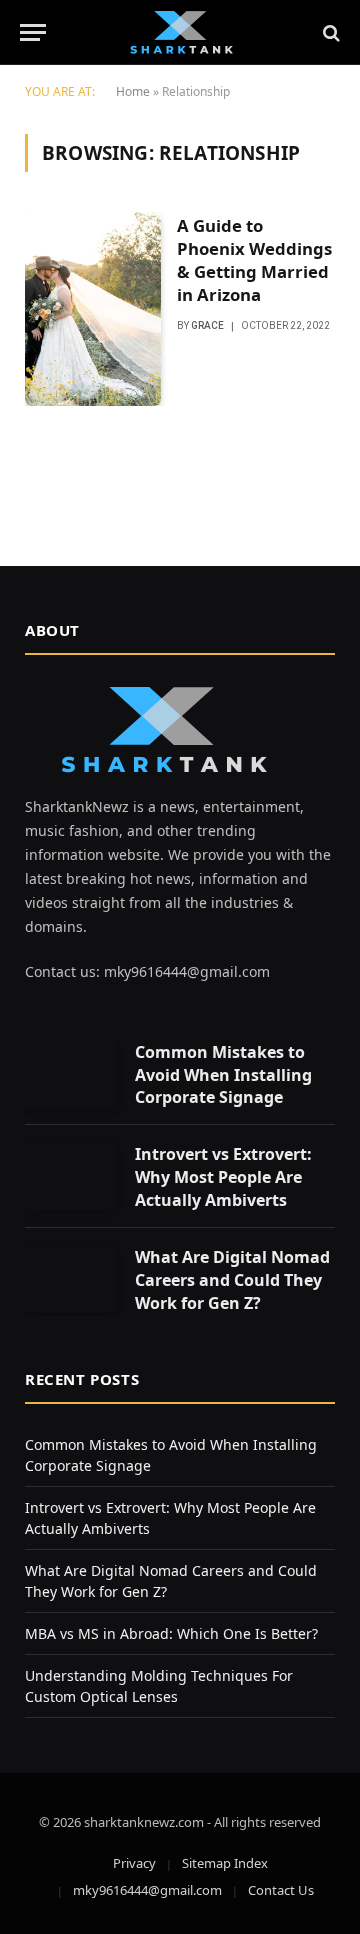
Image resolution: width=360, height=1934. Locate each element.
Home (133, 91)
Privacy (134, 1863)
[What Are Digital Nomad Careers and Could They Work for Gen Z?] (71, 1278)
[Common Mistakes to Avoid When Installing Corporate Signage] (71, 1073)
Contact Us (281, 1890)
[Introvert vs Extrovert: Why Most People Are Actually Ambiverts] (71, 1175)
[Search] (329, 32)
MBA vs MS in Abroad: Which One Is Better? (171, 1633)
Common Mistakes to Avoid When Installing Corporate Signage (223, 1075)
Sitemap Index (225, 1863)
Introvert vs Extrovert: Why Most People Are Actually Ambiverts (223, 1177)
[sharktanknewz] (180, 32)
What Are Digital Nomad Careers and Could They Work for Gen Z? (232, 1280)
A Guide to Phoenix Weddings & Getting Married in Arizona (254, 260)
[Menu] (33, 32)
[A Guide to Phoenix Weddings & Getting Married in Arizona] (93, 308)
